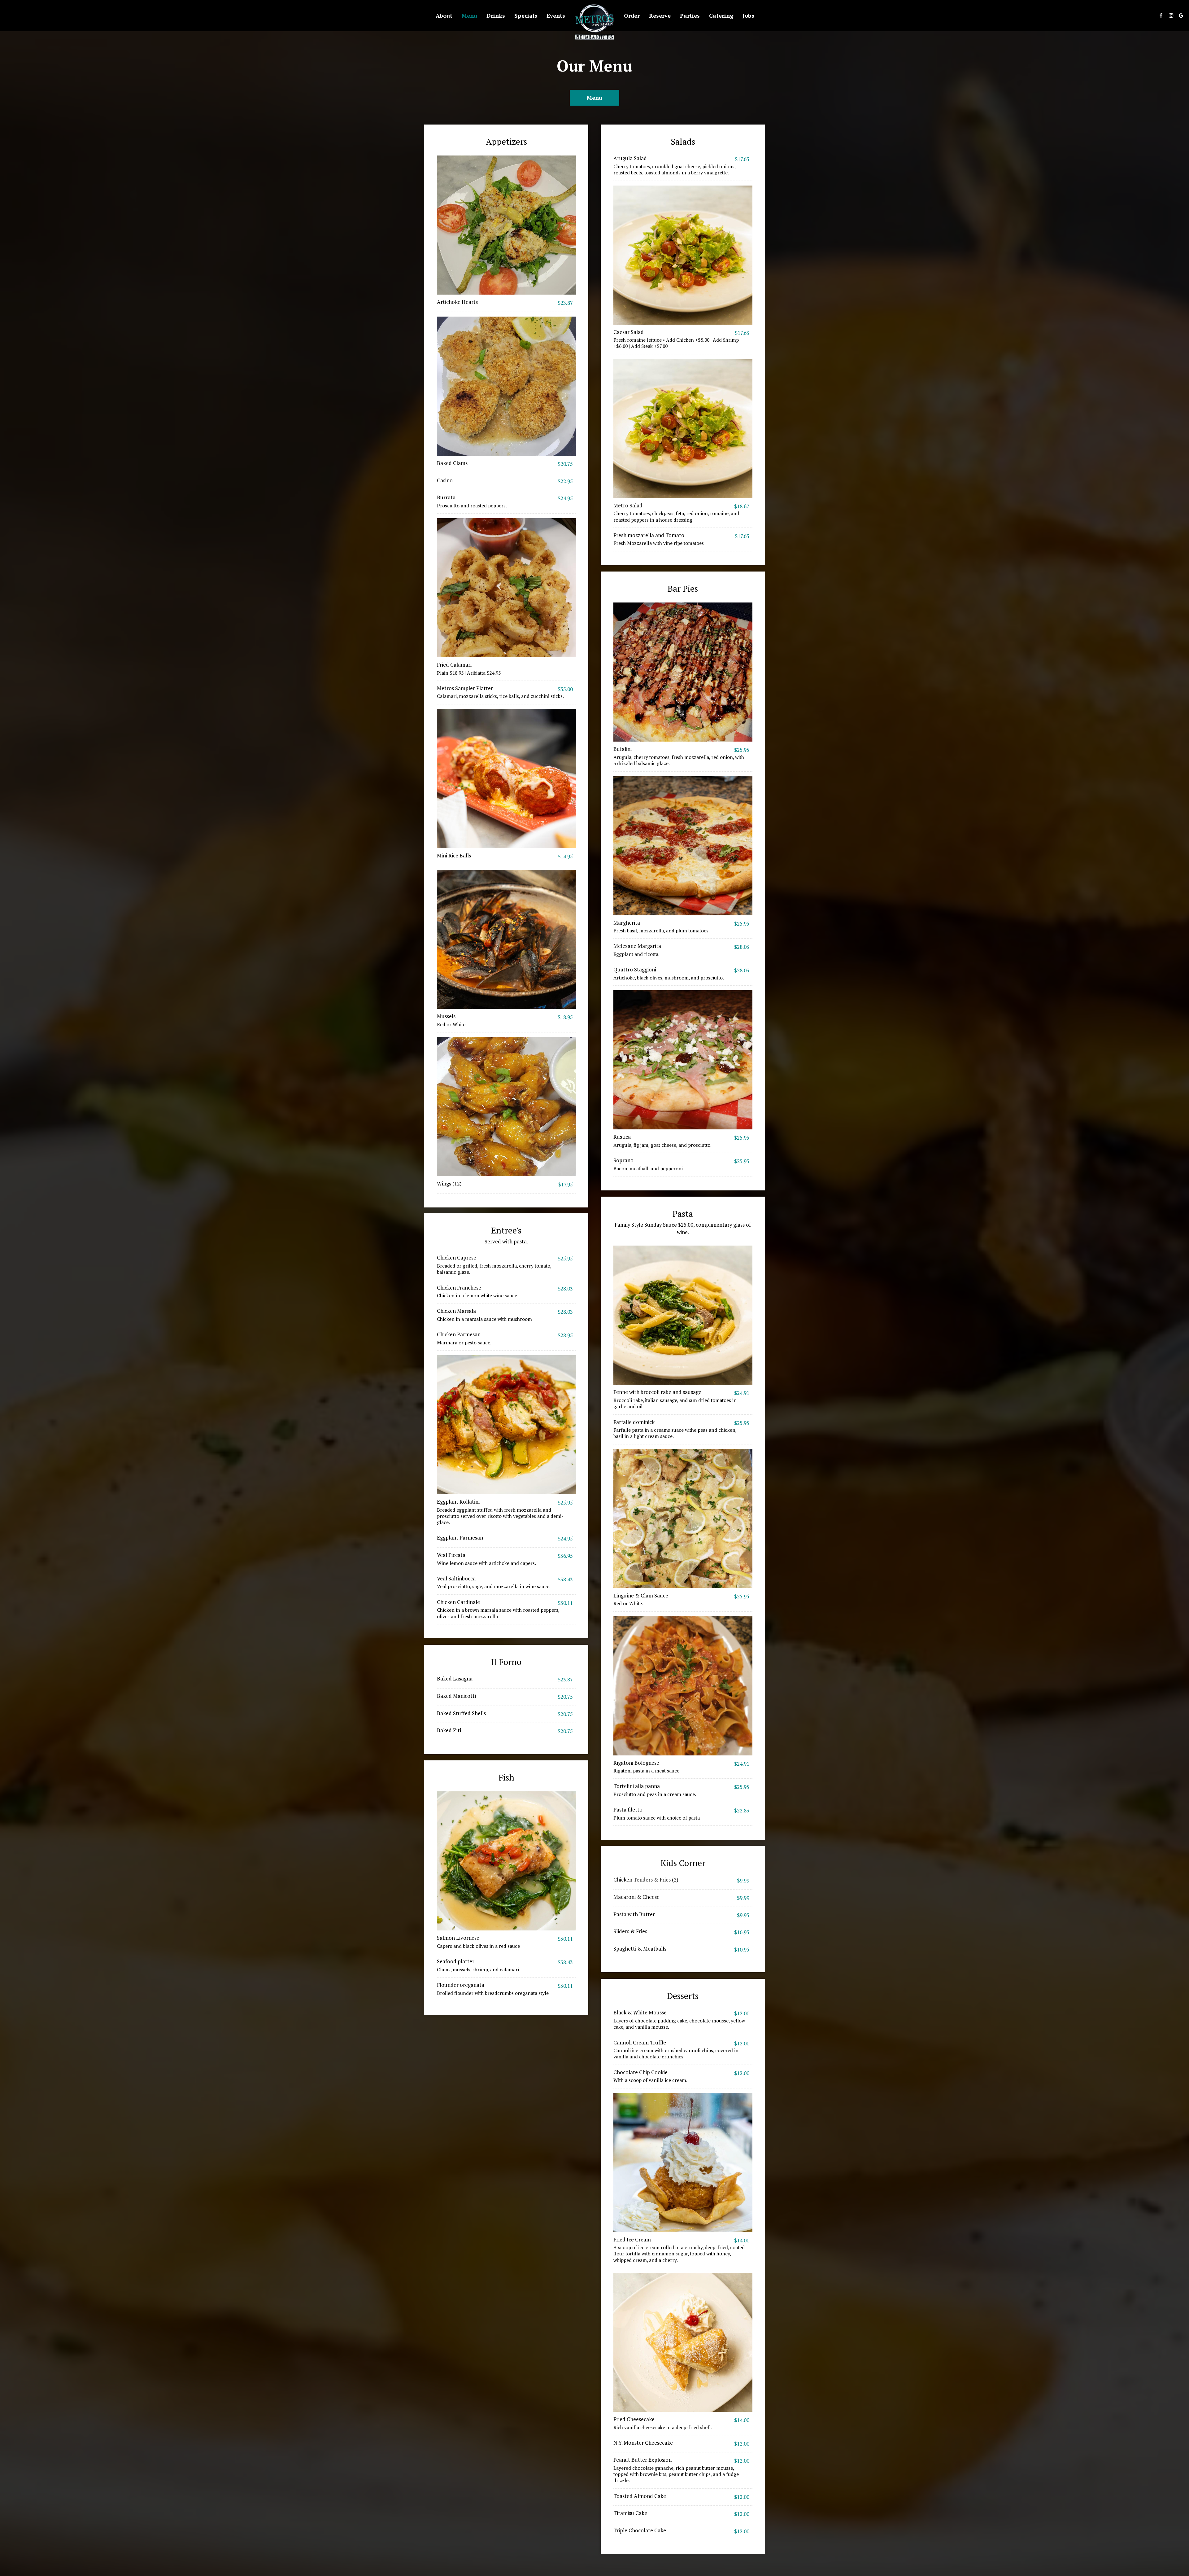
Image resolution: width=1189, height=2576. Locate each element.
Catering (721, 15)
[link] (594, 22)
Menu (469, 15)
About (444, 15)
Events (556, 15)
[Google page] (1181, 15)
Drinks (496, 15)
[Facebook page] (1161, 15)
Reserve (660, 15)
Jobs (748, 15)
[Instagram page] (1171, 15)
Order (632, 15)
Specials (526, 15)
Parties (690, 15)
